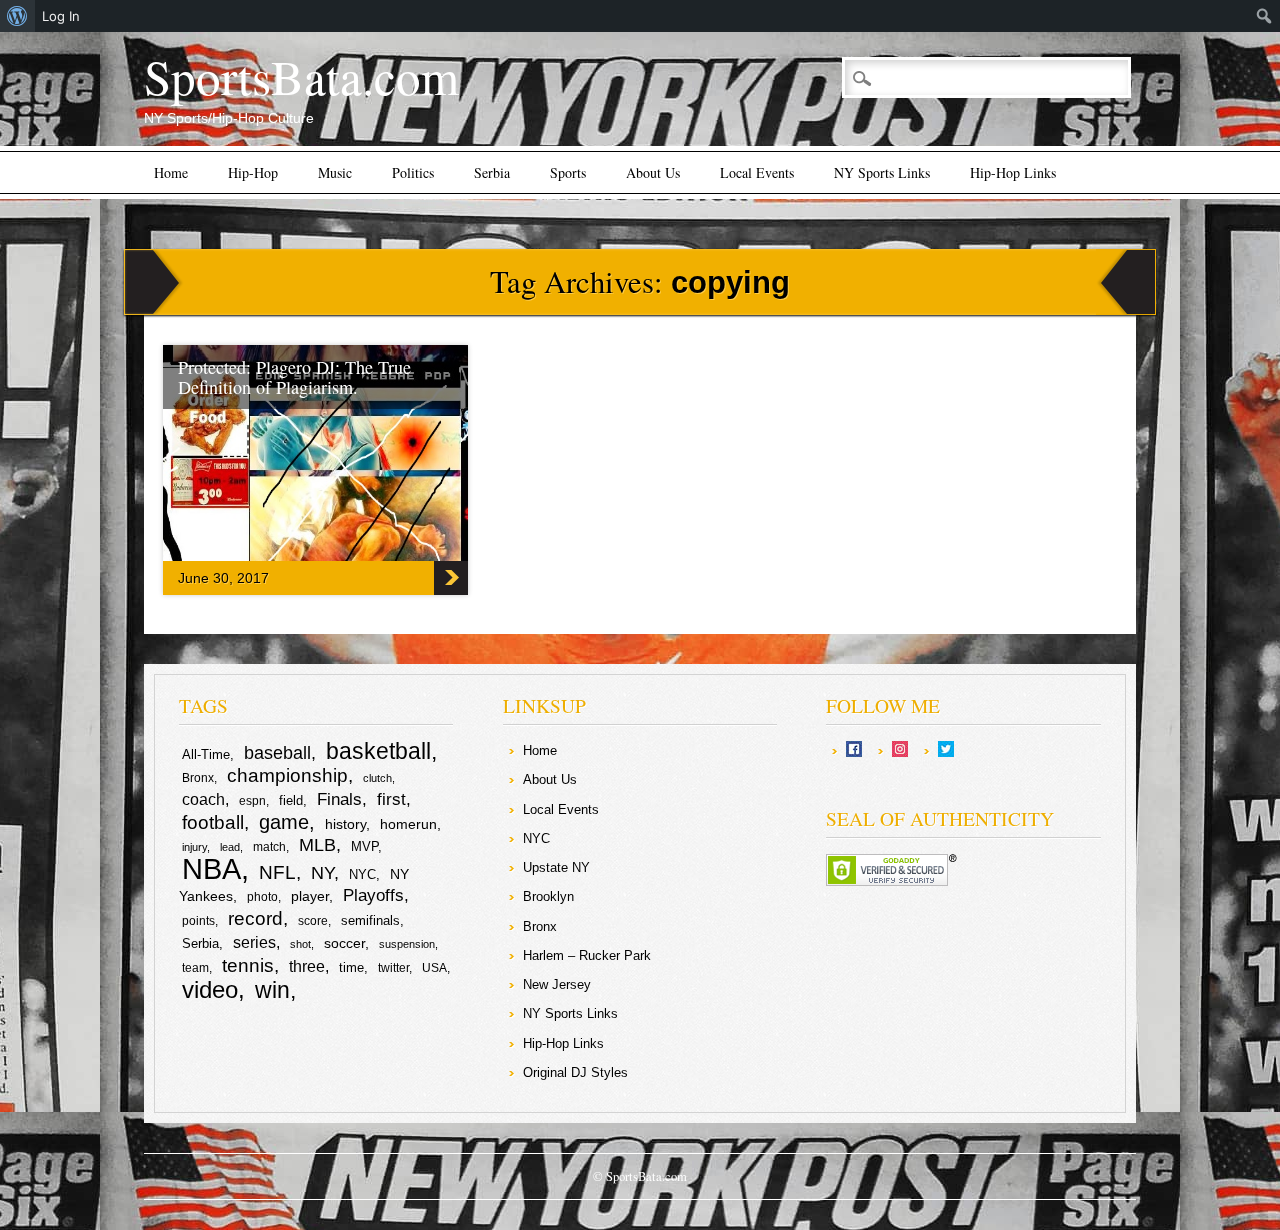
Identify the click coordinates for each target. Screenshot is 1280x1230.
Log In (61, 16)
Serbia (492, 172)
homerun (408, 824)
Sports (568, 172)
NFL (277, 872)
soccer (344, 943)
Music (335, 172)
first (391, 799)
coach (203, 799)
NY (322, 873)
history (345, 824)
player (310, 896)
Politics (413, 172)
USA (434, 968)
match (269, 847)
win (272, 990)
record (255, 918)
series (254, 942)
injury (194, 847)
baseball (277, 753)
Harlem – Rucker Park (587, 955)
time (351, 967)
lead (230, 847)
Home (171, 172)
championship (287, 775)
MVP (364, 846)
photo (262, 897)
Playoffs (373, 895)
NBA (211, 868)
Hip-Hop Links (1013, 172)
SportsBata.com (301, 76)
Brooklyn (548, 896)
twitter (393, 968)
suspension (407, 944)
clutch (377, 778)
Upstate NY (556, 867)
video (210, 989)
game (284, 822)
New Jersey (557, 984)
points (198, 921)
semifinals (370, 920)
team (195, 968)
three (307, 966)
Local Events (757, 172)
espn (252, 801)
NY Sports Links (882, 172)
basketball (378, 751)
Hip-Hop (253, 172)
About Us (653, 172)
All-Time (206, 754)
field (291, 800)
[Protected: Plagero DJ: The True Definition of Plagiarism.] (363, 556)
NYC (362, 874)
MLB (317, 845)
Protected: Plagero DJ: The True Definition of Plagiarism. (294, 377)
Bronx (198, 778)
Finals (339, 799)
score (313, 921)
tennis (248, 965)
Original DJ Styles (575, 1072)
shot (300, 944)
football (213, 822)
